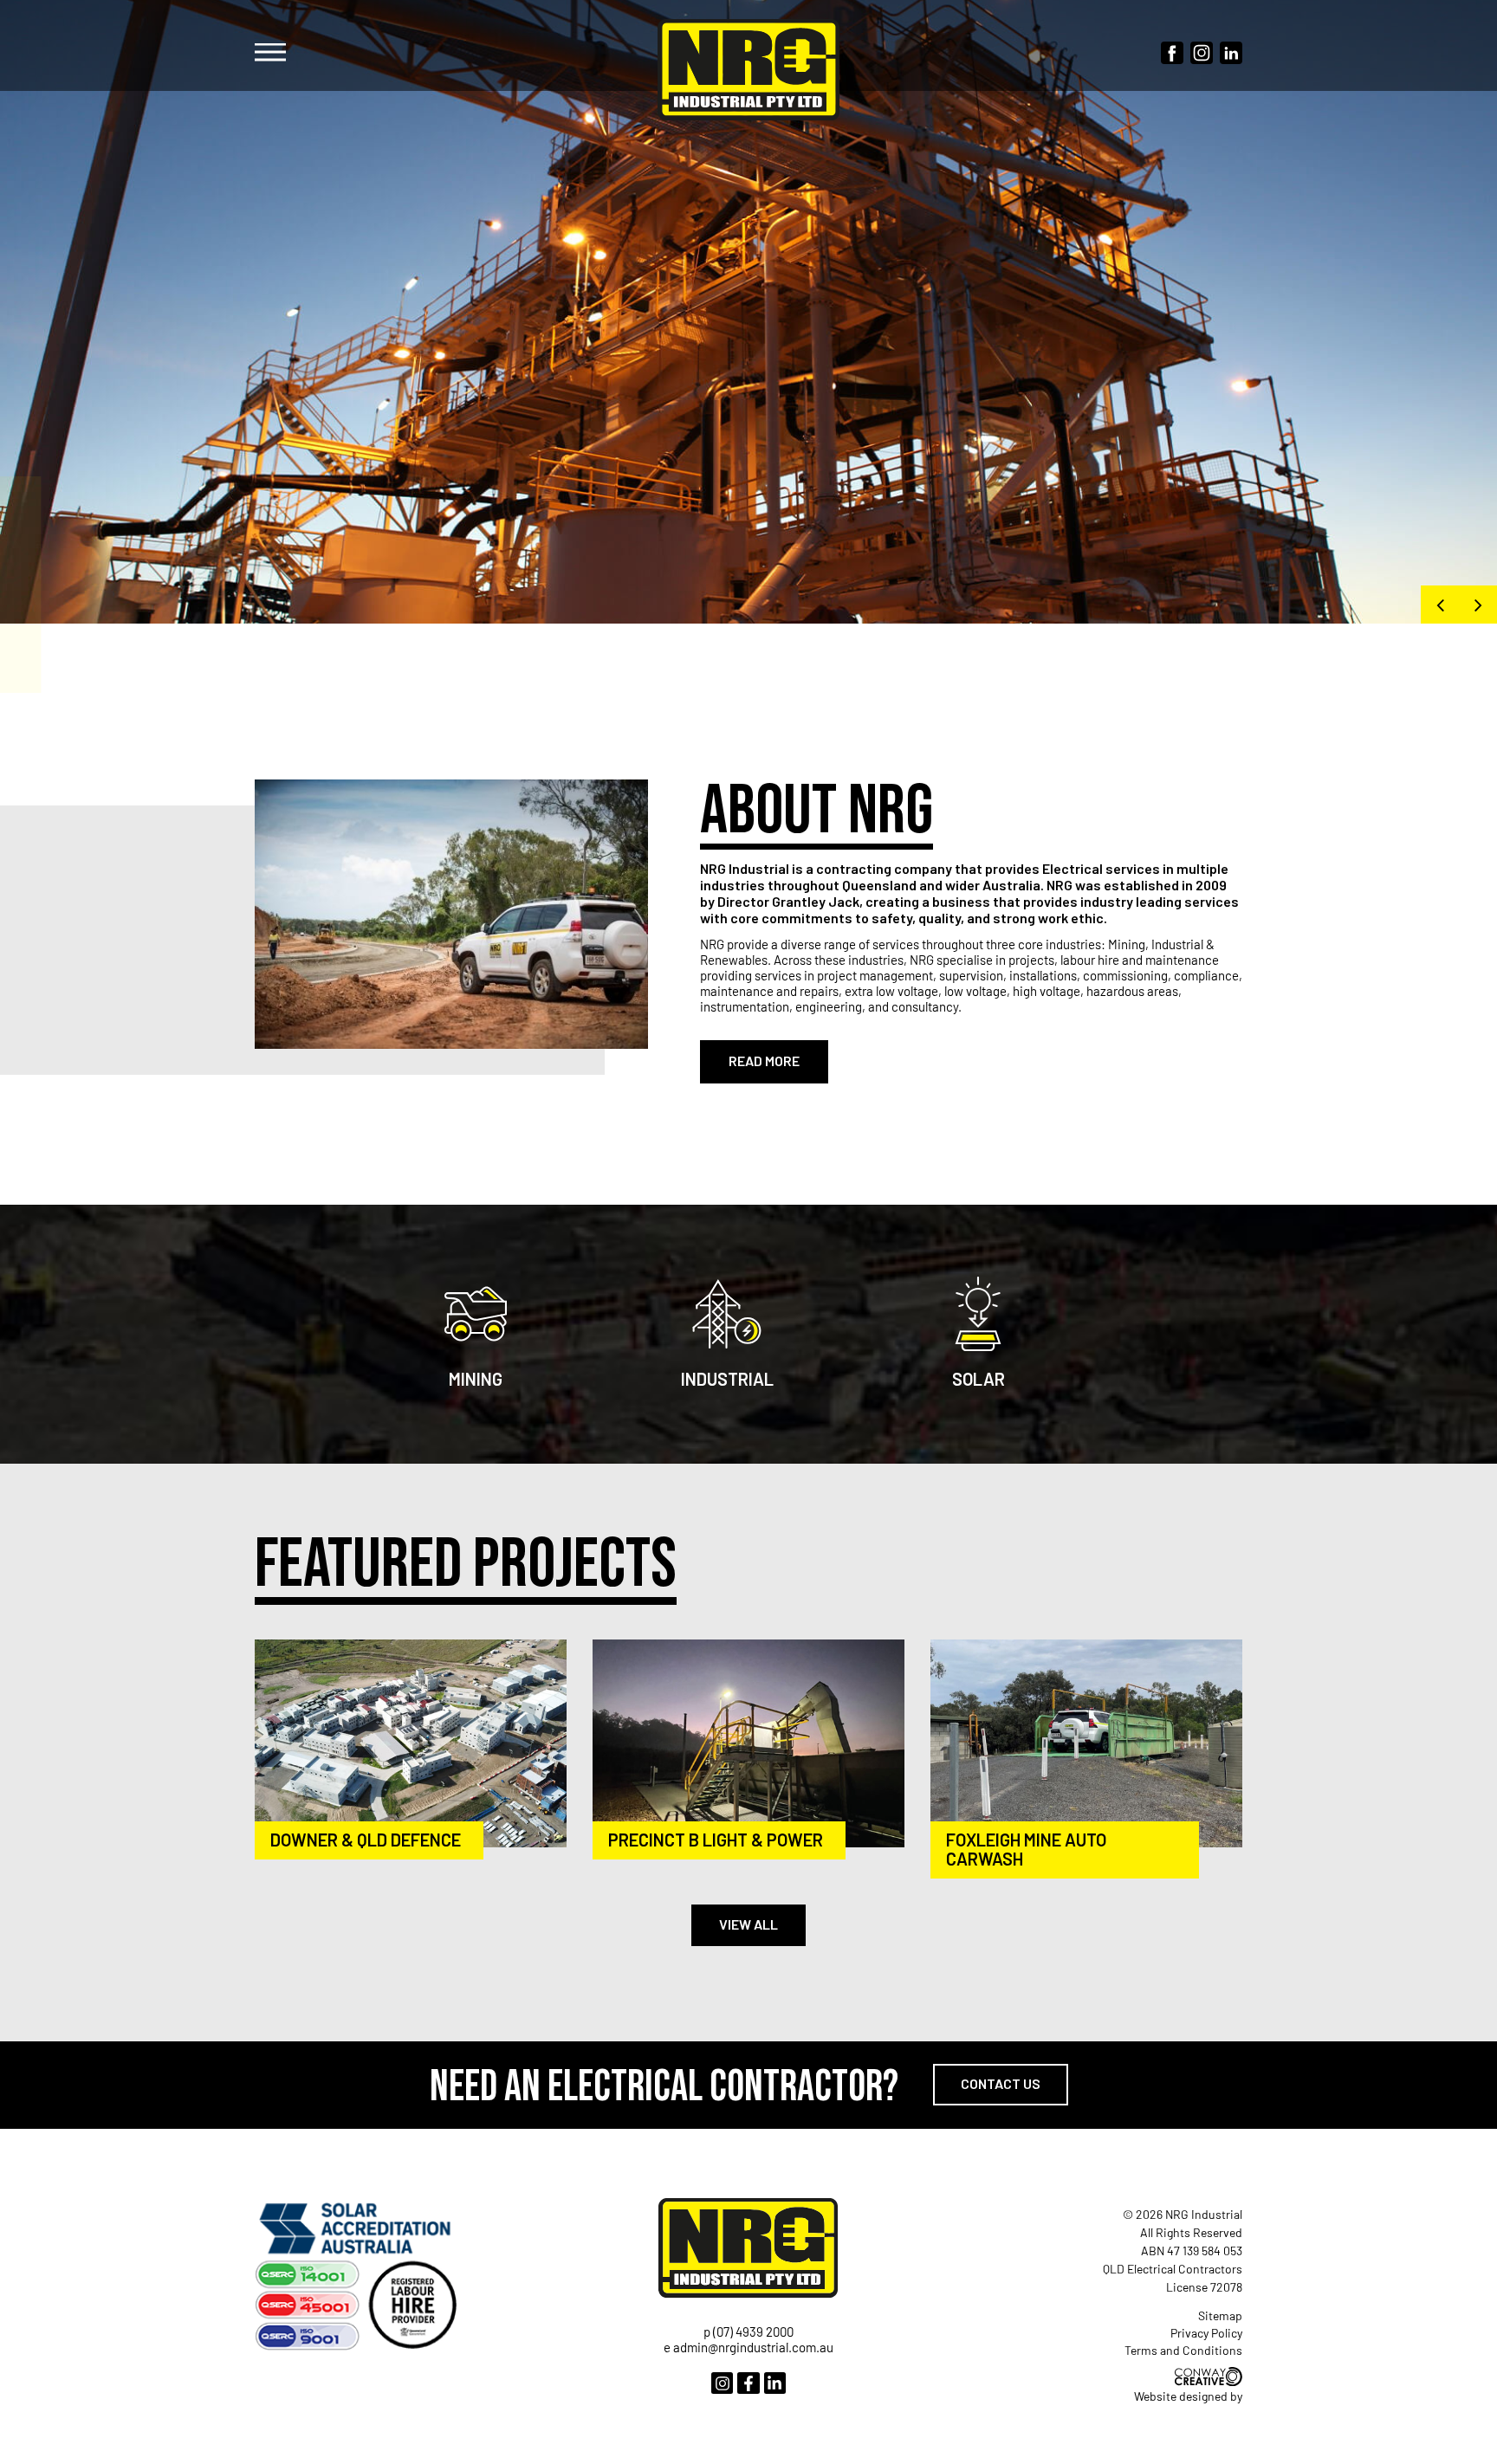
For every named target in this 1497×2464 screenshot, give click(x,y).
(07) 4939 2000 (753, 2331)
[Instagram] (722, 2383)
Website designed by (1188, 2396)
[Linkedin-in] (775, 2383)
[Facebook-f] (748, 2383)
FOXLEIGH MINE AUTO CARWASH (1026, 1849)
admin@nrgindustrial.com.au (753, 2347)
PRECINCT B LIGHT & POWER (716, 1840)
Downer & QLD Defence (366, 1840)
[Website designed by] (1209, 2377)
